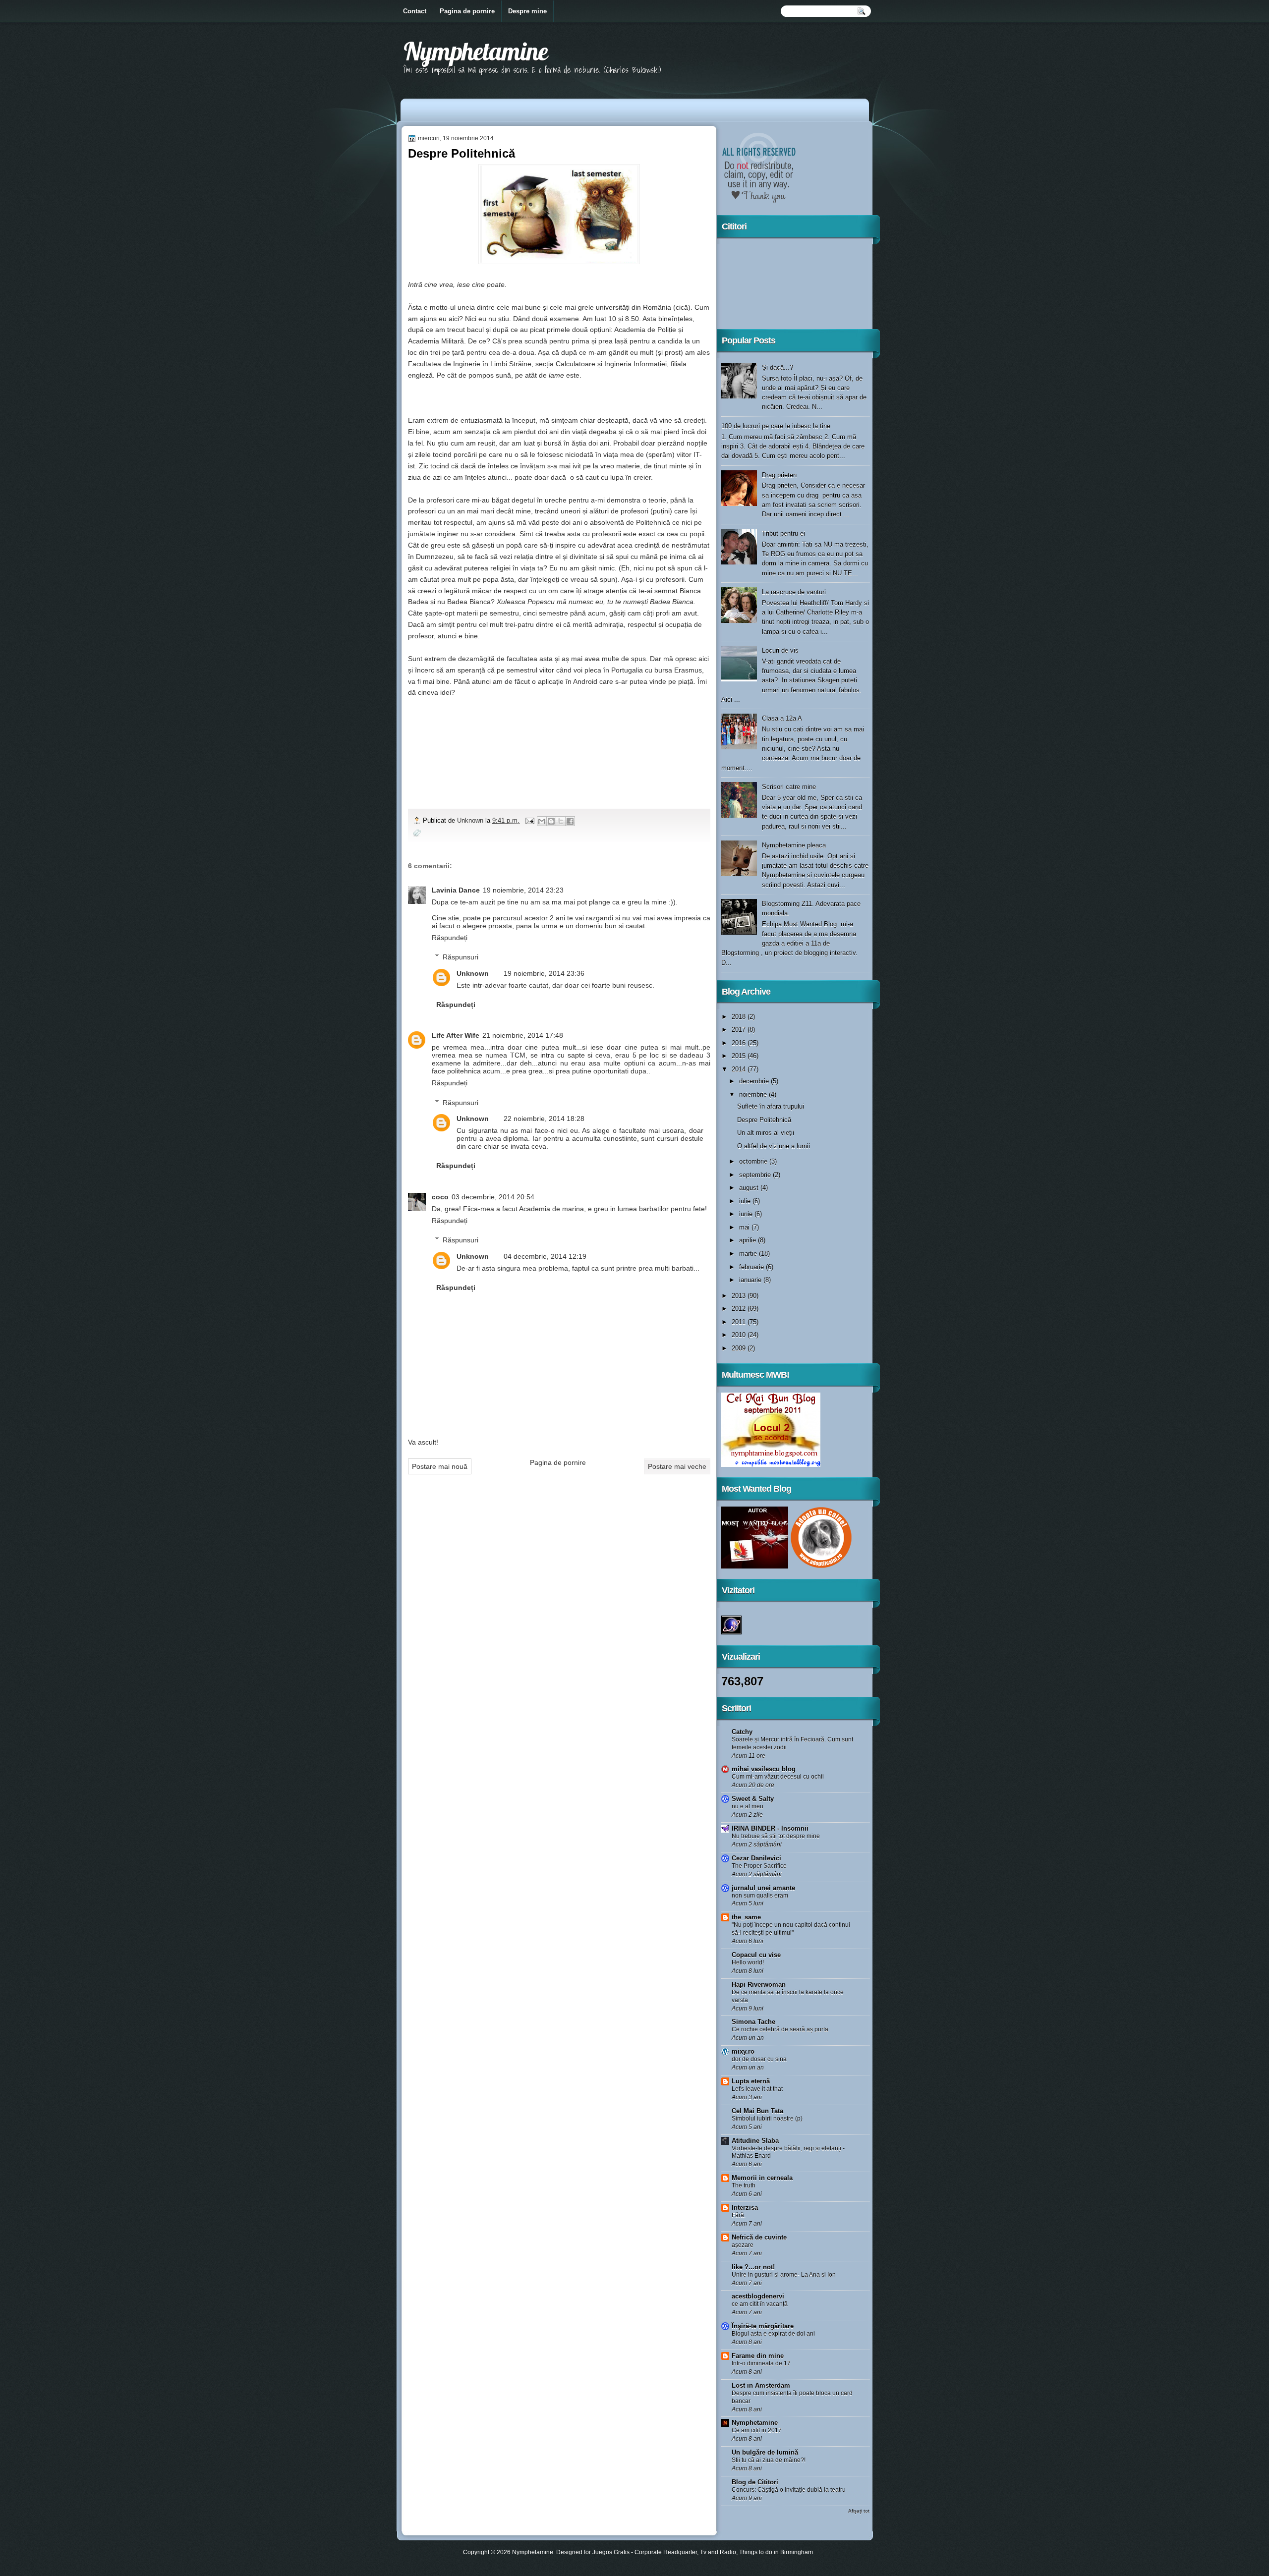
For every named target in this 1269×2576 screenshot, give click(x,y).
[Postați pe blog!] (551, 821)
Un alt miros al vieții (766, 1133)
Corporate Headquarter (666, 2552)
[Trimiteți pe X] (561, 821)
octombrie (754, 1161)
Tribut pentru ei (783, 533)
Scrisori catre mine (789, 787)
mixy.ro (743, 2051)
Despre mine (527, 11)
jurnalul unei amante (763, 1888)
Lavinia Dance (456, 890)
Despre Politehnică (764, 1120)
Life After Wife (456, 1035)
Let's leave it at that (757, 2089)
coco (440, 1197)
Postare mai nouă (440, 1466)
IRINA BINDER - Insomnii (770, 1828)
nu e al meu (748, 1806)
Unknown (471, 820)
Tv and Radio (718, 2552)
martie (749, 1254)
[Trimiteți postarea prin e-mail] (529, 820)
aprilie (749, 1240)
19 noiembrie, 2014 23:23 (523, 890)
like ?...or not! (753, 2267)
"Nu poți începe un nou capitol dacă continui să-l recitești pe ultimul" (791, 1929)
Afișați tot (859, 2511)
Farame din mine (758, 2356)
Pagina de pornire (467, 11)
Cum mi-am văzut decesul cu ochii (778, 1777)
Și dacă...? (778, 367)
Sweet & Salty (753, 1799)
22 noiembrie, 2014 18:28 (544, 1119)
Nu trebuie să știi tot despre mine (776, 1836)
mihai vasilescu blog (764, 1769)
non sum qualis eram (760, 1896)
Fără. (739, 2215)
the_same (746, 1917)
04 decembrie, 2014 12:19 (545, 1256)
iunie (747, 1214)
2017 (740, 1030)
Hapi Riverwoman (759, 1985)
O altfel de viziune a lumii (774, 1146)
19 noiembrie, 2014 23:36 (544, 973)
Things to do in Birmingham (776, 2552)
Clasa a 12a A (782, 718)
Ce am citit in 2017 (757, 2430)
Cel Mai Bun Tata (757, 2111)
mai (745, 1227)
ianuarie (751, 1280)
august (750, 1188)
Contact (415, 11)
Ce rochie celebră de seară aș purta (780, 2029)
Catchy (742, 1732)
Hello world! (748, 1962)
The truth (744, 2185)
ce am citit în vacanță (760, 2304)
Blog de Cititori (755, 2482)
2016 (740, 1043)
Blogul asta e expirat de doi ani (773, 2334)
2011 (740, 1322)
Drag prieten (779, 475)
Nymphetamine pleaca (794, 845)
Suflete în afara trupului (771, 1106)
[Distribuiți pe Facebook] (570, 821)
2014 (740, 1069)
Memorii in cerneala (762, 2178)
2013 (740, 1296)
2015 (740, 1056)
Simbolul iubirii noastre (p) (767, 2119)
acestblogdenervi (758, 2296)
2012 (740, 1309)
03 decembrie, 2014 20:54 (493, 1197)
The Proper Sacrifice (759, 1866)
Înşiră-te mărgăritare (763, 2326)
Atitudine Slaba (755, 2141)
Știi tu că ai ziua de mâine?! (769, 2460)
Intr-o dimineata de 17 (761, 2363)
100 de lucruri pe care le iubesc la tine (776, 426)
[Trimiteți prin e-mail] (542, 821)
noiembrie (754, 1094)
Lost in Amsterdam (761, 2385)
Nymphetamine (476, 51)
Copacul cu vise (756, 1955)
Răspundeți (450, 938)
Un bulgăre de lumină (765, 2452)
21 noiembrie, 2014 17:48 (523, 1035)
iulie (746, 1201)
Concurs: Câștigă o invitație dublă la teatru (789, 2490)
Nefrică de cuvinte (759, 2237)
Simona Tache (753, 2022)
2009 (740, 1348)
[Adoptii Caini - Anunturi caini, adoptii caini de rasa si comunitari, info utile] (821, 1566)
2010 (740, 1335)
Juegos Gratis (611, 2552)
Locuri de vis (780, 650)
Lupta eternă (751, 2081)
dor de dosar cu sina (759, 2059)
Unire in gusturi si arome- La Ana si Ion (784, 2275)
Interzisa (745, 2208)
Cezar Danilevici (756, 1858)
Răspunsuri (461, 957)
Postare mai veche (677, 1466)
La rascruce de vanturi (794, 592)
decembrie (755, 1081)
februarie (752, 1267)
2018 (740, 1017)
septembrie (756, 1175)
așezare (743, 2245)
